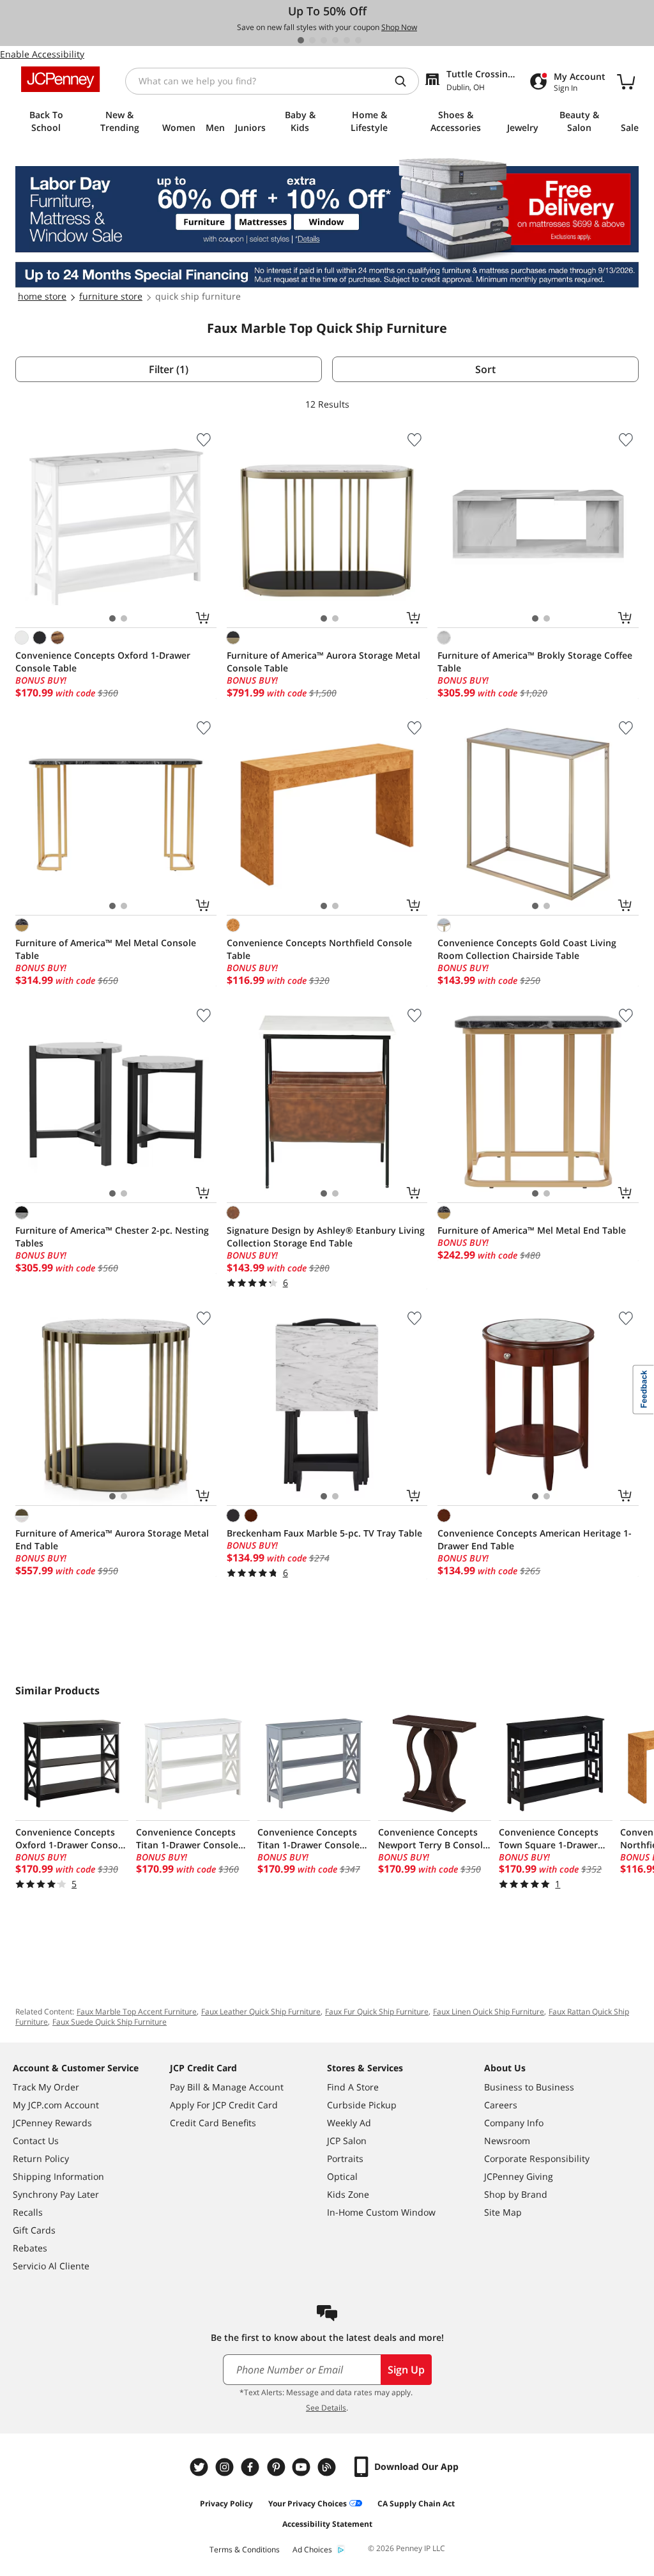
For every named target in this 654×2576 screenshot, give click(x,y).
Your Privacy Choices (308, 2503)
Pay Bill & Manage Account (227, 2087)
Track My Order (46, 2087)
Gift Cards (34, 2230)
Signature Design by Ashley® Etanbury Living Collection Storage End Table (326, 1237)
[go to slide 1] (301, 40)
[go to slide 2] (312, 40)
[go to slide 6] (358, 40)
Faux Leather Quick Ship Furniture (261, 2012)
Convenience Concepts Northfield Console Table (319, 949)
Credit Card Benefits (213, 2123)
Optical (342, 2176)
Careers (501, 2105)
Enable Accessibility (42, 54)
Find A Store (353, 2087)
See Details (326, 2408)
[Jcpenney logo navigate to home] (60, 79)
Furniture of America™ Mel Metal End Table (532, 1230)
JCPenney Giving (519, 2176)
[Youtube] (303, 2467)
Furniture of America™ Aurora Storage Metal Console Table (323, 662)
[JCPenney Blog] (328, 2467)
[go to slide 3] (324, 40)
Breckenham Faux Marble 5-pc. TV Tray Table (324, 1533)
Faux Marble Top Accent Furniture (137, 2012)
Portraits (345, 2158)
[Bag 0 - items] (626, 81)
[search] (406, 81)
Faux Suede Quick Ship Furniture (110, 2022)
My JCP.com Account (56, 2105)
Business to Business (529, 2087)
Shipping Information (58, 2176)
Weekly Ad (349, 2123)
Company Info (514, 2123)
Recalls (28, 2212)
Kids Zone (348, 2194)
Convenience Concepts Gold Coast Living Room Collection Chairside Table (527, 949)
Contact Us (36, 2141)
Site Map (503, 2212)
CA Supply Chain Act (416, 2503)
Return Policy (41, 2158)
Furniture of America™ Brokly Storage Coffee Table (535, 662)
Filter (169, 369)
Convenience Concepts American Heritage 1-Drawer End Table (535, 1539)
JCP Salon (347, 2141)
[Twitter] (201, 2467)
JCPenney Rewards (52, 2123)
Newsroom (507, 2141)
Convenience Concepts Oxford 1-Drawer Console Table (103, 662)
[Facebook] (252, 2467)
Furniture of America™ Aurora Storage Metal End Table (112, 1539)
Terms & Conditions (245, 2549)
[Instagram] (226, 2467)
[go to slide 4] (335, 40)
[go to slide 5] (347, 40)
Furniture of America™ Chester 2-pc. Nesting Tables (112, 1237)
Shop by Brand (516, 2194)
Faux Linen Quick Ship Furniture (489, 2012)
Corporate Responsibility (537, 2158)
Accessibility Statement (327, 2524)
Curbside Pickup (362, 2105)
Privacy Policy (226, 2503)
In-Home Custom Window (381, 2212)
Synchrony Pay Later (56, 2194)
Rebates (30, 2248)
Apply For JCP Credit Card (224, 2105)
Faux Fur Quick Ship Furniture (377, 2012)
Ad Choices (312, 2549)
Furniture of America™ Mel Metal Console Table (106, 949)
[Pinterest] (277, 2467)
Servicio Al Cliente (51, 2266)
